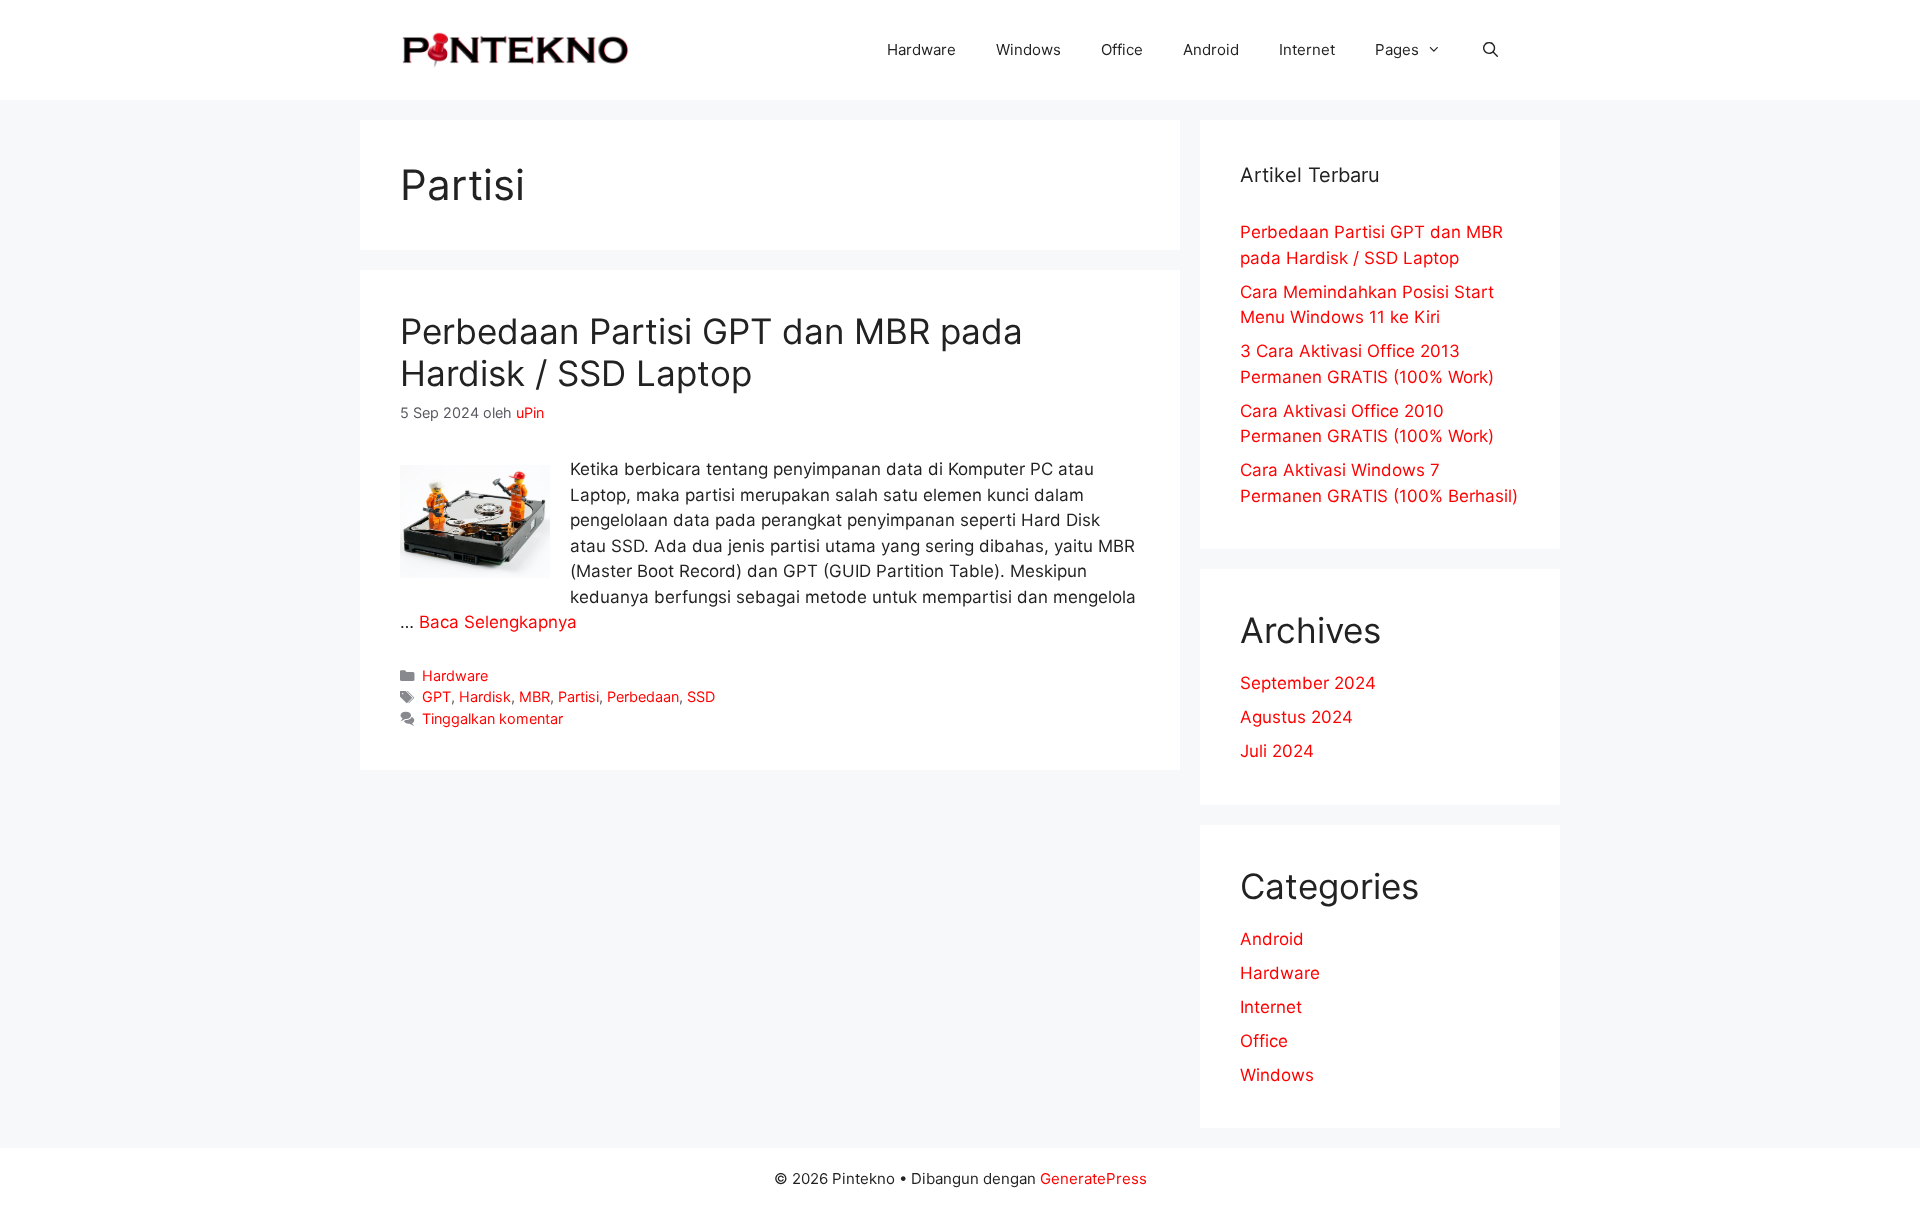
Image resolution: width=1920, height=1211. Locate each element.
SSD (701, 696)
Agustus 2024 (1296, 717)
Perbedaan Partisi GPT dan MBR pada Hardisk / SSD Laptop (711, 352)
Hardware (921, 49)
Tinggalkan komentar (492, 718)
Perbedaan (643, 696)
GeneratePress (1093, 1178)
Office (1122, 49)
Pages (1397, 49)
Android (1211, 49)
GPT (436, 696)
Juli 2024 (1277, 751)
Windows (1028, 49)
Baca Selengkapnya (498, 622)
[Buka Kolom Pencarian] (1490, 50)
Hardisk (485, 696)
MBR (534, 696)
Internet (1307, 49)
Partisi (578, 696)
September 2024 (1308, 683)
